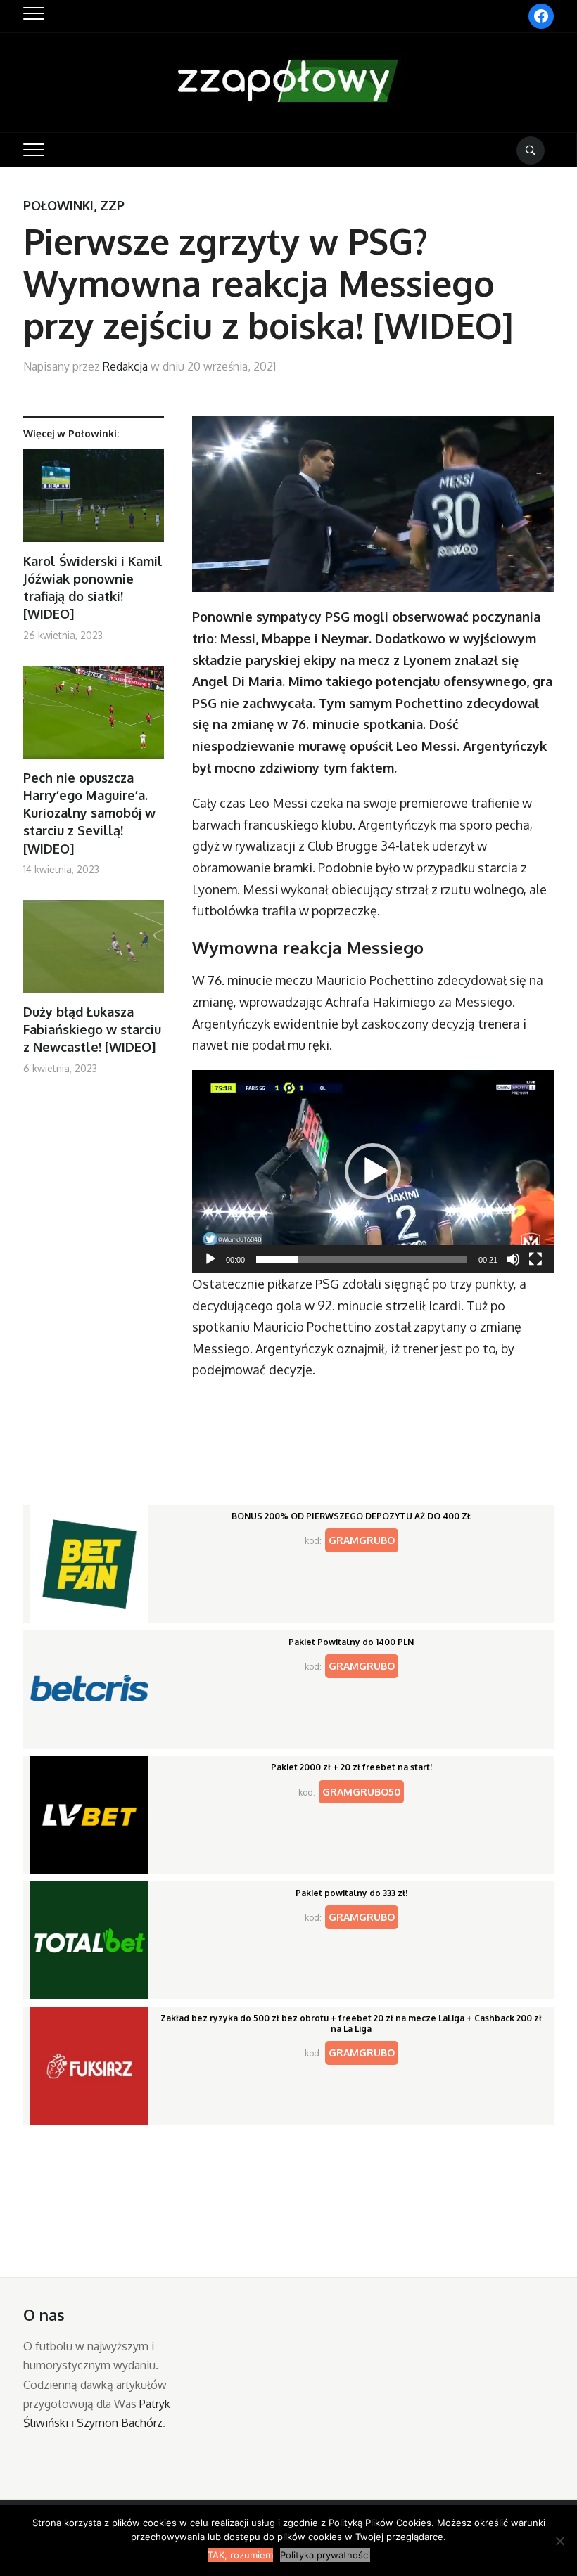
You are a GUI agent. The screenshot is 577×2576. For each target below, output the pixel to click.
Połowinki (58, 205)
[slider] (362, 1259)
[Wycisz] (513, 1259)
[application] (373, 1172)
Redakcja (125, 366)
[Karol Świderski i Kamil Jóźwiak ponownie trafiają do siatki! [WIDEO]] (94, 501)
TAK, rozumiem (240, 2555)
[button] (373, 1171)
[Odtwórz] (210, 1259)
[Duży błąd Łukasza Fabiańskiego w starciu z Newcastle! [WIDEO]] (94, 952)
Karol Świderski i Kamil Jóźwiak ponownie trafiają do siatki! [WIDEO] (93, 588)
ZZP (112, 205)
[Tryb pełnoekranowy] (535, 1259)
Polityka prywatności (325, 2555)
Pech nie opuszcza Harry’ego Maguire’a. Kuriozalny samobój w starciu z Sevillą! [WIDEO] (89, 813)
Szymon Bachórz (120, 2423)
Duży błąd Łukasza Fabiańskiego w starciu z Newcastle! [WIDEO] (92, 1029)
